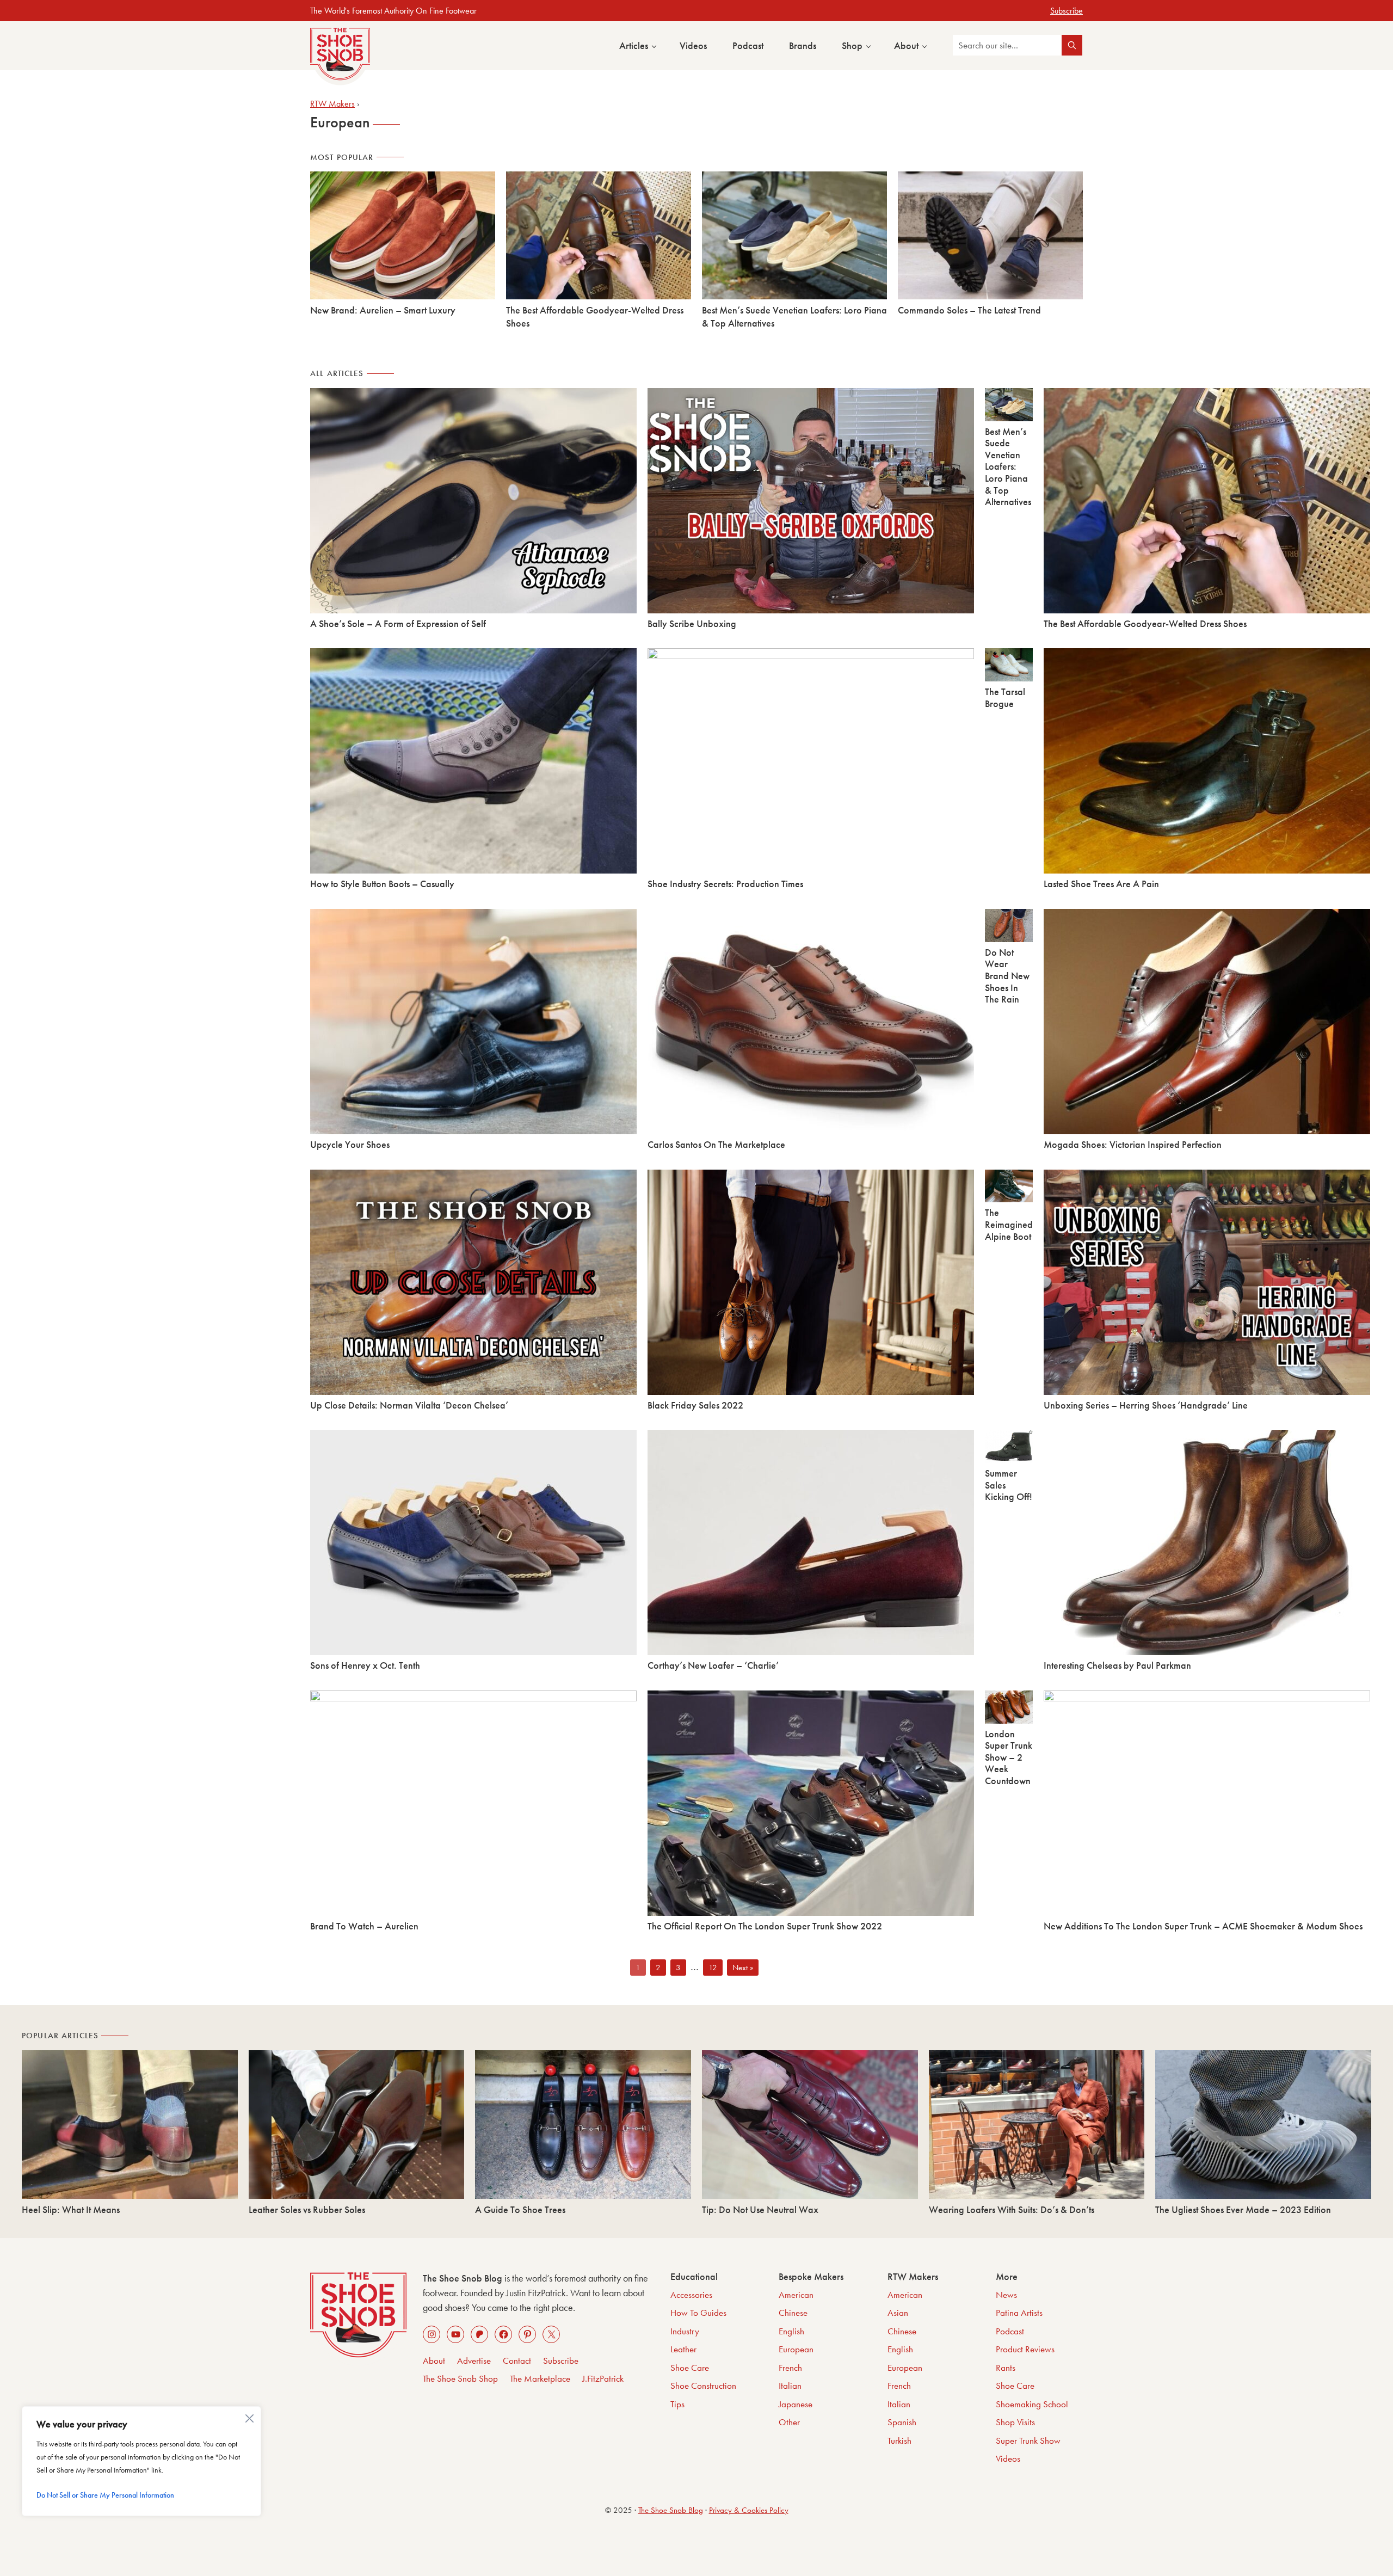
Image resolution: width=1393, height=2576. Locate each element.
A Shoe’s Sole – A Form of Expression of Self (398, 623)
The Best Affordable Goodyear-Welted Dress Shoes (1145, 623)
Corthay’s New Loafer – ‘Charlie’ (713, 1665)
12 (715, 1968)
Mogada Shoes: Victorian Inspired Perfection (1133, 1144)
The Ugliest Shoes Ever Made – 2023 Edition (1243, 2209)
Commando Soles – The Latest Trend (969, 310)
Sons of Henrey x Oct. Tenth (365, 1665)
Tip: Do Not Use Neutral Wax (760, 2209)
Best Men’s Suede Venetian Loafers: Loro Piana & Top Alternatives (1008, 467)
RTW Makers (332, 104)
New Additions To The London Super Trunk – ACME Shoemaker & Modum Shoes (1203, 1926)
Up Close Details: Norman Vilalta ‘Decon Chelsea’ (409, 1405)
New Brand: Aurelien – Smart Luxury (383, 310)
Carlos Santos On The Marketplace (716, 1144)
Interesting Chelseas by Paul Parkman (1117, 1665)
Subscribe (1067, 11)
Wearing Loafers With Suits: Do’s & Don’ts (1012, 2209)
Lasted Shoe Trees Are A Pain (1101, 884)
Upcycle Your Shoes (350, 1144)
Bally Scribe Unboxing (692, 623)
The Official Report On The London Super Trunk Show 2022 (765, 1926)
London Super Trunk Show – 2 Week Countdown (1009, 1757)
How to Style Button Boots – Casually (382, 884)
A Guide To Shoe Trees (520, 2209)
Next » (743, 1968)
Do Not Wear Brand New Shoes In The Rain (1007, 976)
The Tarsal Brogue (1005, 697)
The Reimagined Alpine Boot (1009, 1224)
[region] (141, 2461)
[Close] (251, 2416)
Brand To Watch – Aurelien (364, 1926)
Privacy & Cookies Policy (749, 2510)
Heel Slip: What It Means (71, 2209)
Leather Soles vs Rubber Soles (307, 2209)
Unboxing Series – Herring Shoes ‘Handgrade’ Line (1146, 1405)
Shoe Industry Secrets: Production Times (725, 884)
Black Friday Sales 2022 (695, 1405)
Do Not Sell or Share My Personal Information (105, 2495)
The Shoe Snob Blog (671, 2510)
